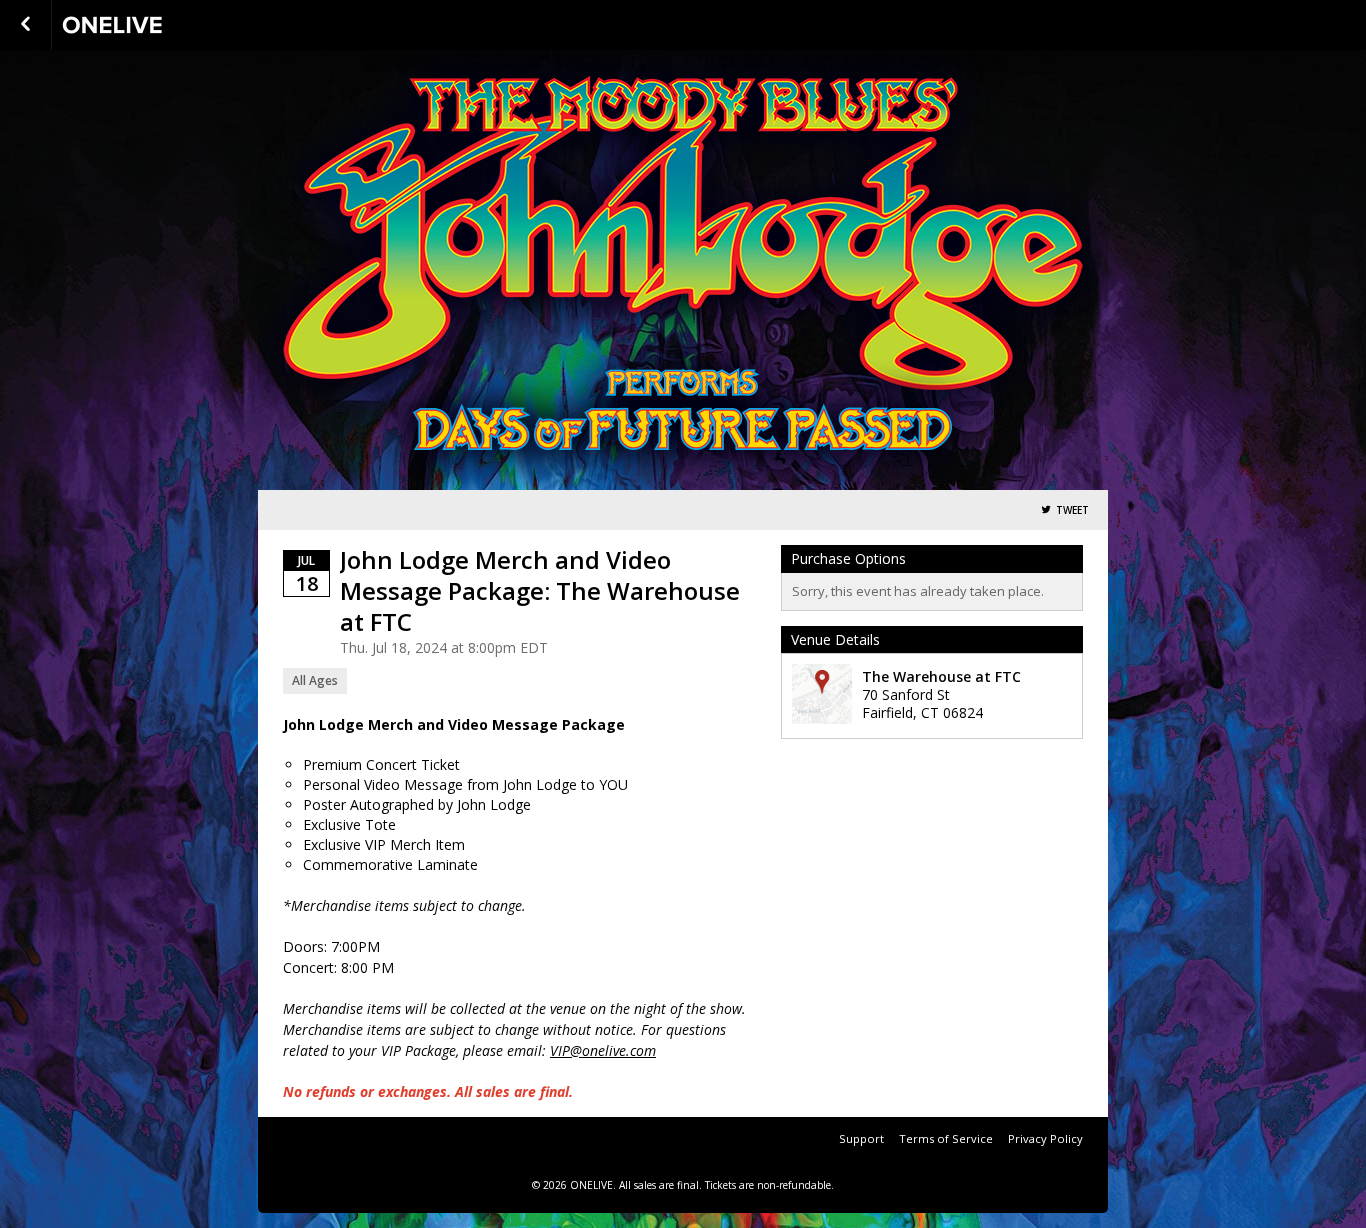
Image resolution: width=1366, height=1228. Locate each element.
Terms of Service (946, 1138)
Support (861, 1138)
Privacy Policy (1045, 1138)
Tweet (1072, 510)
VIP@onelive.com (603, 1050)
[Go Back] (25, 25)
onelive (162, 25)
